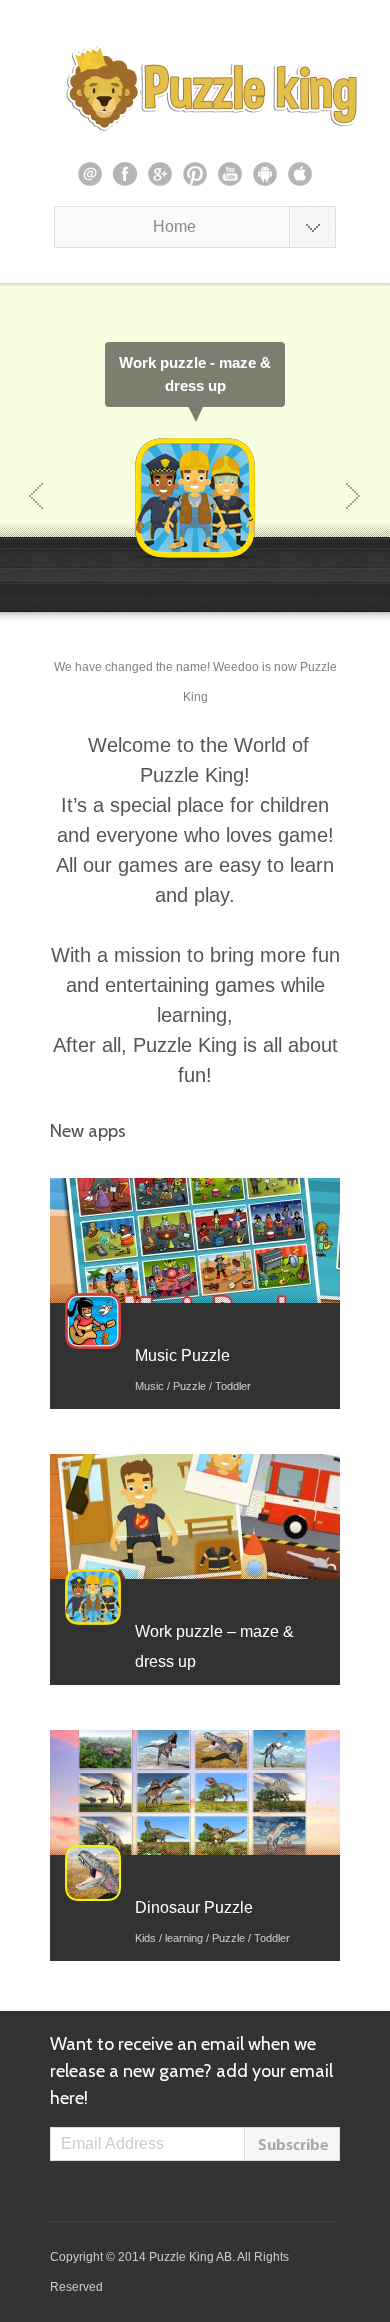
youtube (230, 174)
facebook (125, 174)
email (90, 174)
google (160, 174)
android (265, 174)
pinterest (195, 174)
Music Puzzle (182, 1355)
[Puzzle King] (195, 88)
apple (300, 174)
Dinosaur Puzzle (194, 1907)
